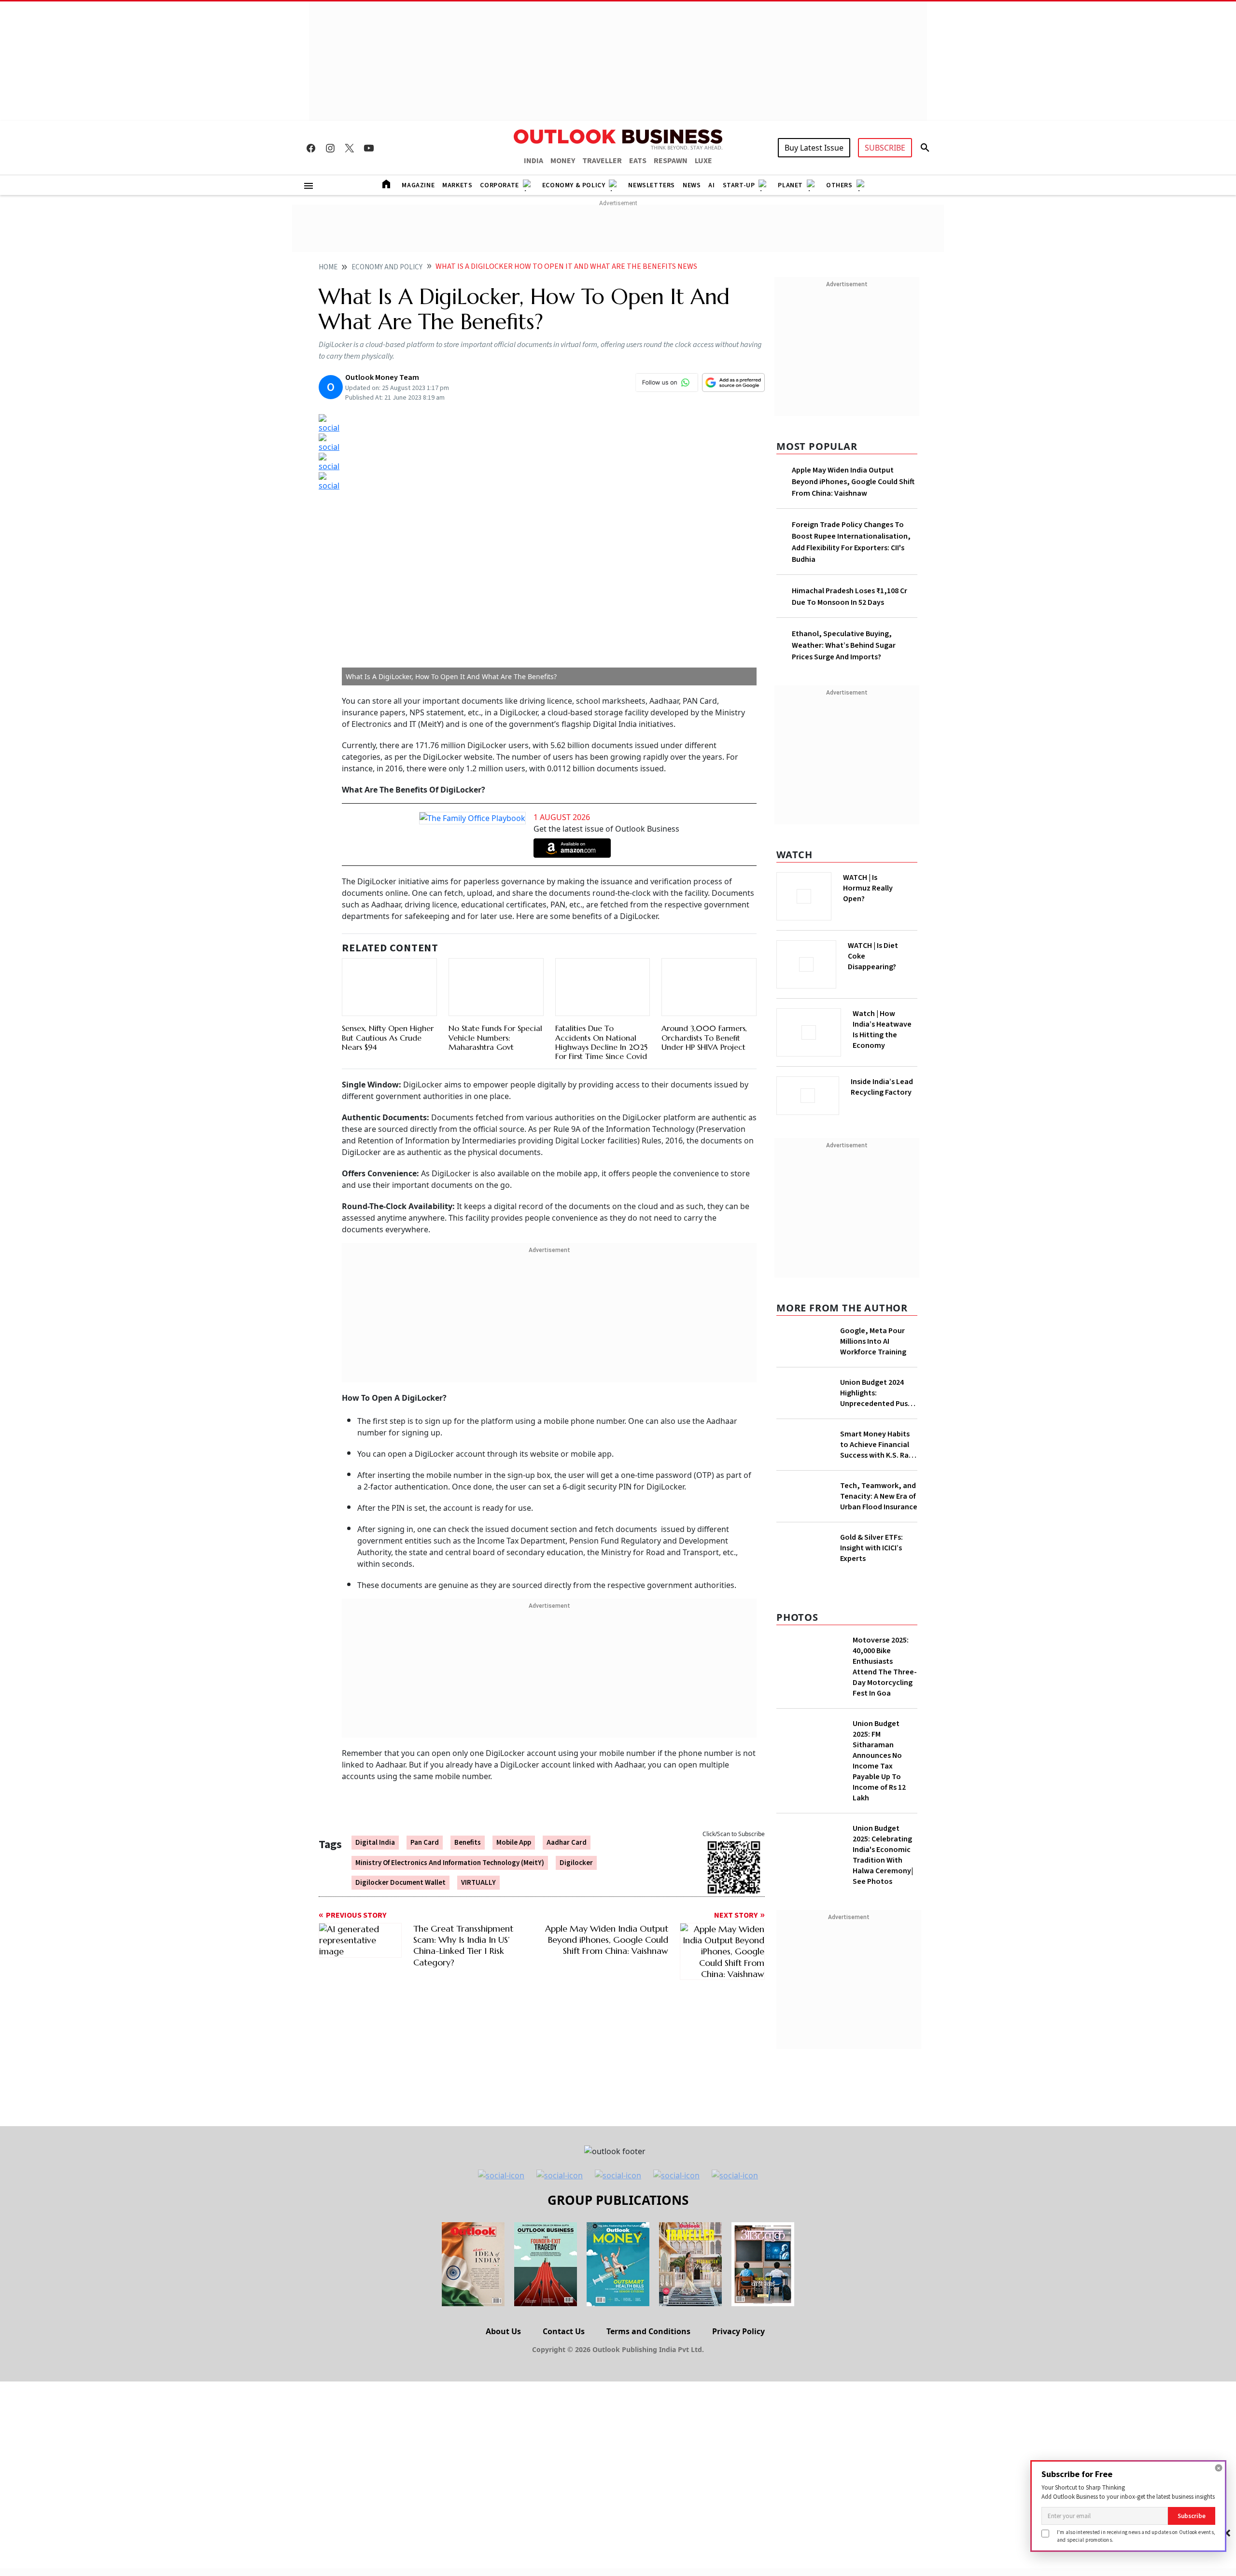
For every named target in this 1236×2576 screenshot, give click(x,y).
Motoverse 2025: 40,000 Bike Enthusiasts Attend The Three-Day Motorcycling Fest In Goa (885, 1742)
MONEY (563, 161)
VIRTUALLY (478, 1884)
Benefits (468, 1844)
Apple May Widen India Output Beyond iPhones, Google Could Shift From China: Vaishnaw (853, 482)
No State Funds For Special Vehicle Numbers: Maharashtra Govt (495, 1015)
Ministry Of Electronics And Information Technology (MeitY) (450, 1864)
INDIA (534, 161)
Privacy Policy (738, 2407)
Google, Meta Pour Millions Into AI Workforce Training (873, 1338)
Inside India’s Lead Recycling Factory (884, 1087)
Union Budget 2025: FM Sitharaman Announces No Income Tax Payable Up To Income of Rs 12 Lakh (879, 1836)
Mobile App (514, 1844)
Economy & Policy (574, 185)
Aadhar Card (567, 1844)
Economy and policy (387, 267)
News (692, 185)
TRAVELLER (602, 161)
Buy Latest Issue (814, 148)
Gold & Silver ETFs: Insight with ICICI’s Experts (871, 1609)
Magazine (418, 185)
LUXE (703, 161)
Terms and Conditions (648, 2407)
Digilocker (576, 1864)
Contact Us (564, 2407)
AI (711, 185)
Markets (457, 185)
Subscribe (1192, 2516)
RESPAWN (671, 161)
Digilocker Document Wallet (400, 1884)
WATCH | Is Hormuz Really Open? (884, 883)
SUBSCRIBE (885, 148)
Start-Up (739, 185)
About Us (503, 2407)
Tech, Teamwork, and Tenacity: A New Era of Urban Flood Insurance (879, 1519)
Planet (790, 185)
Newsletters (652, 185)
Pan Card (425, 1844)
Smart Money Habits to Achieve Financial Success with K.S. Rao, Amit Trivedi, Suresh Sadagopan (878, 1442)
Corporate (499, 185)
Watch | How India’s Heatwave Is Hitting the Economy (882, 1035)
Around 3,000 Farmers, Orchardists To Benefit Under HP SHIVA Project (704, 1027)
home (328, 267)
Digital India (375, 1844)
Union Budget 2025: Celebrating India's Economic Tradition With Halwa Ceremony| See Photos (883, 1930)
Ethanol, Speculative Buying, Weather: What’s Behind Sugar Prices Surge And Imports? (844, 645)
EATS (638, 161)
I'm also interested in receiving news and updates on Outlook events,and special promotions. (1136, 2536)
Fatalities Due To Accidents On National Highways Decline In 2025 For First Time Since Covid (601, 1043)
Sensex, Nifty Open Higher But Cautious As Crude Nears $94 (388, 1015)
